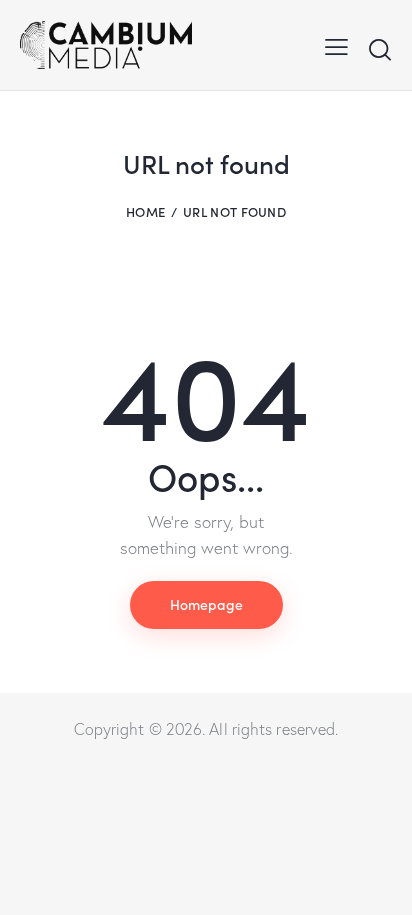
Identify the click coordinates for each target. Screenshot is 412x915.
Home (145, 211)
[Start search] (379, 49)
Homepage (206, 604)
